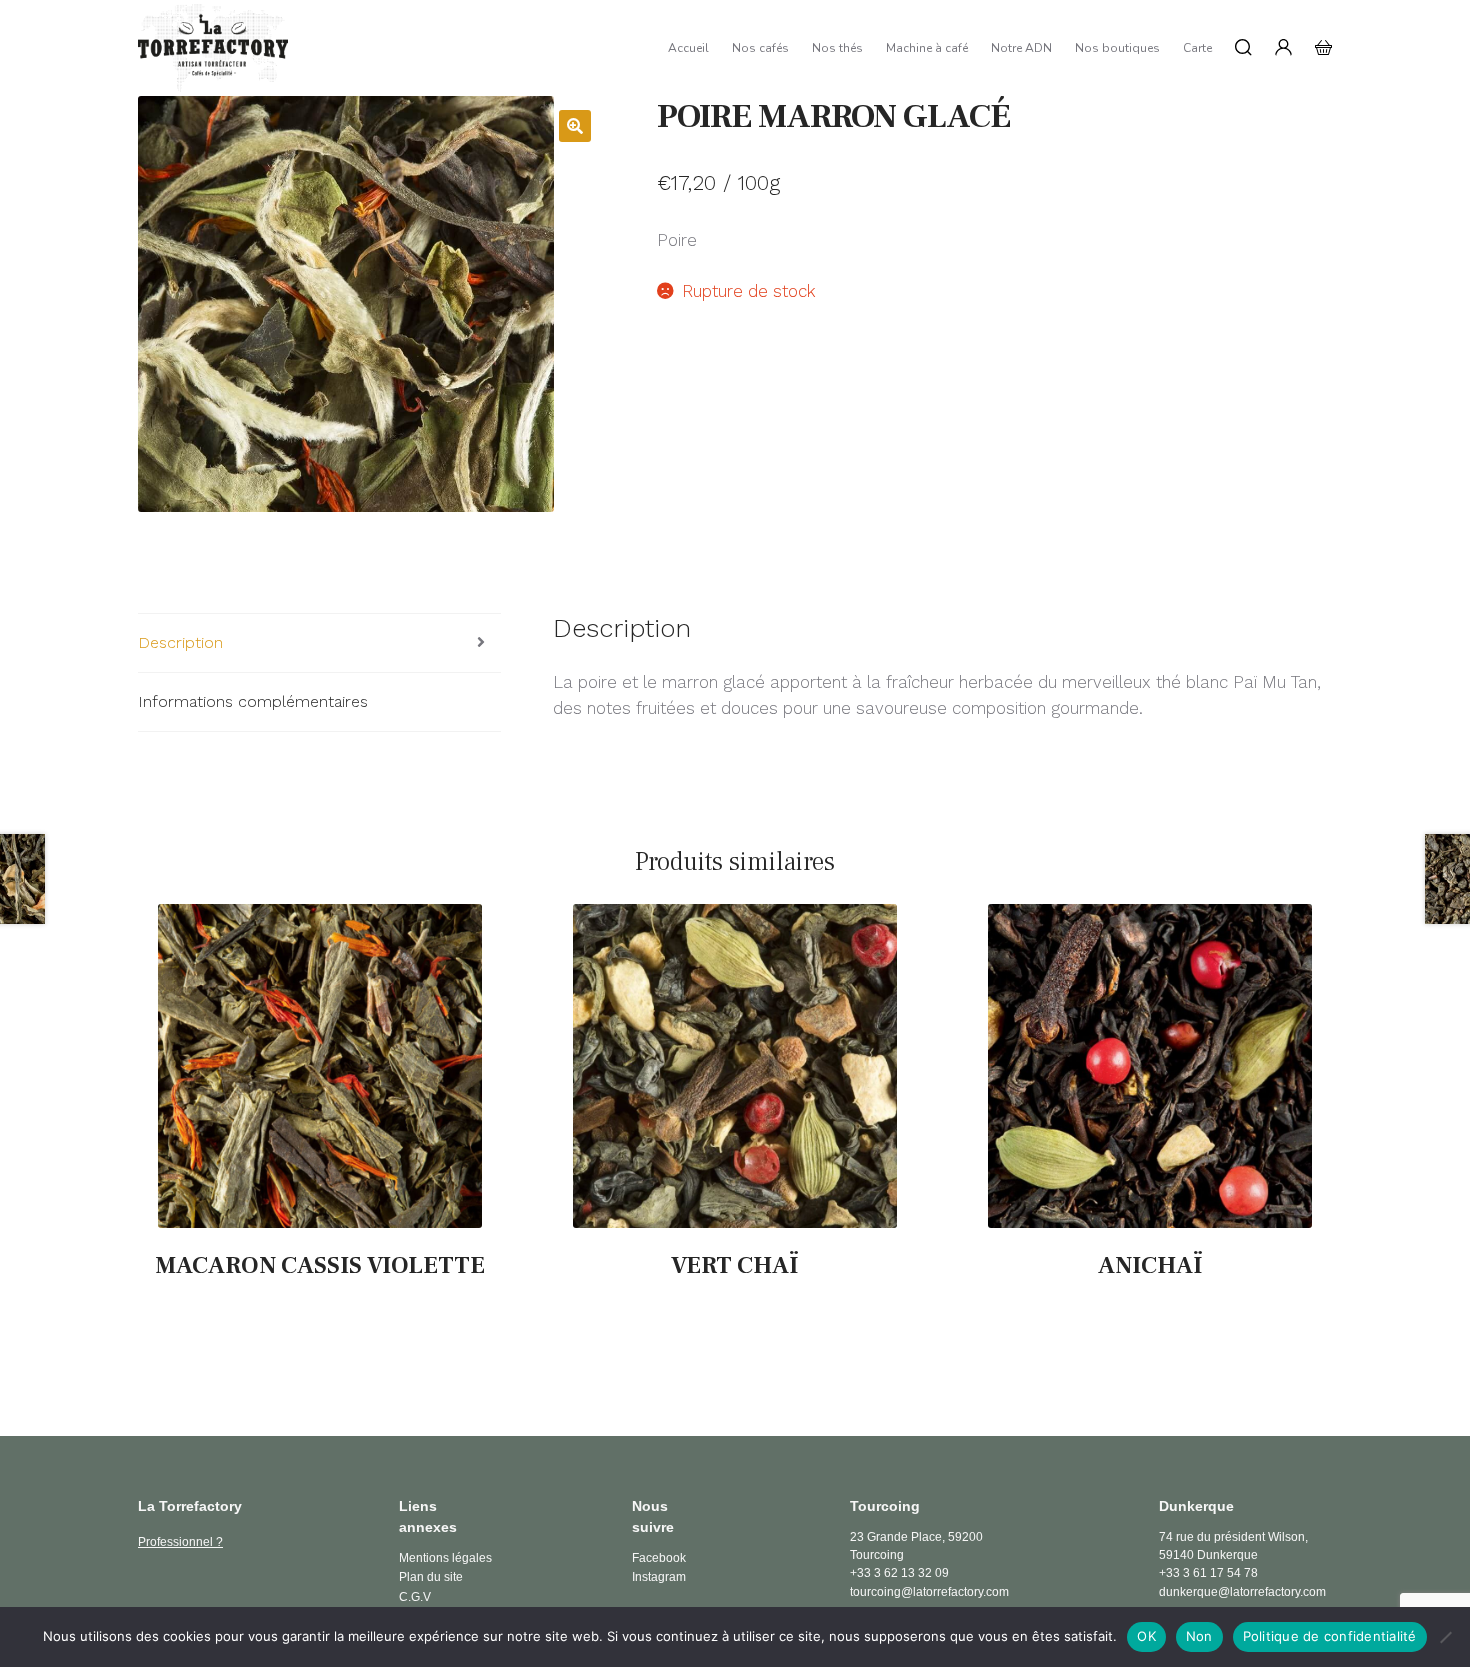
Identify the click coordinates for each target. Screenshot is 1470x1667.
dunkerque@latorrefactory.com (1242, 1592)
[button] (575, 126)
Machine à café (927, 48)
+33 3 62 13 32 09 (899, 1573)
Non (1199, 1636)
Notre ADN (1021, 48)
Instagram (659, 1577)
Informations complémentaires (253, 701)
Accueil (688, 48)
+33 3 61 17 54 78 (1208, 1573)
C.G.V (415, 1597)
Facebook (659, 1558)
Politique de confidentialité (1330, 1636)
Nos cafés (760, 48)
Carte (1197, 48)
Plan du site (431, 1577)
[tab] (319, 643)
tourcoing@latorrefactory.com (929, 1592)
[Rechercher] (1243, 47)
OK (1146, 1636)
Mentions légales (445, 1558)
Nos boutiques (1117, 48)
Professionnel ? (180, 1542)
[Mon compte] (1283, 47)
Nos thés (837, 48)
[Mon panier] (1323, 47)
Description (180, 642)
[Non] (1445, 1637)
